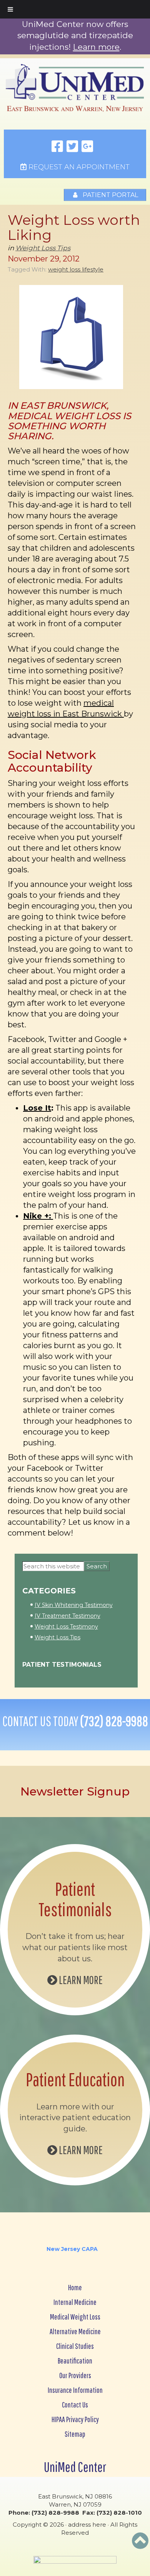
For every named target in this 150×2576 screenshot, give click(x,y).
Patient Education (75, 2079)
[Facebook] (57, 147)
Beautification (75, 2361)
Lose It (37, 1108)
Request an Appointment (78, 167)
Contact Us (75, 2405)
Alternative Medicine (75, 2331)
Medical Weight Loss (75, 2317)
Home (75, 2287)
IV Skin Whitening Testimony (74, 1605)
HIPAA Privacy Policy (75, 2419)
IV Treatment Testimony (67, 1616)
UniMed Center (75, 2467)
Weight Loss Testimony (66, 1627)
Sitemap (75, 2434)
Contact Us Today (75, 1721)
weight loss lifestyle (76, 269)
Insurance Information (75, 2390)
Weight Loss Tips (43, 248)
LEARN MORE (80, 1980)
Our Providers (75, 2375)
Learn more (96, 47)
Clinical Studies (75, 2346)
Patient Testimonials (62, 1665)
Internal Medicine (75, 2302)
